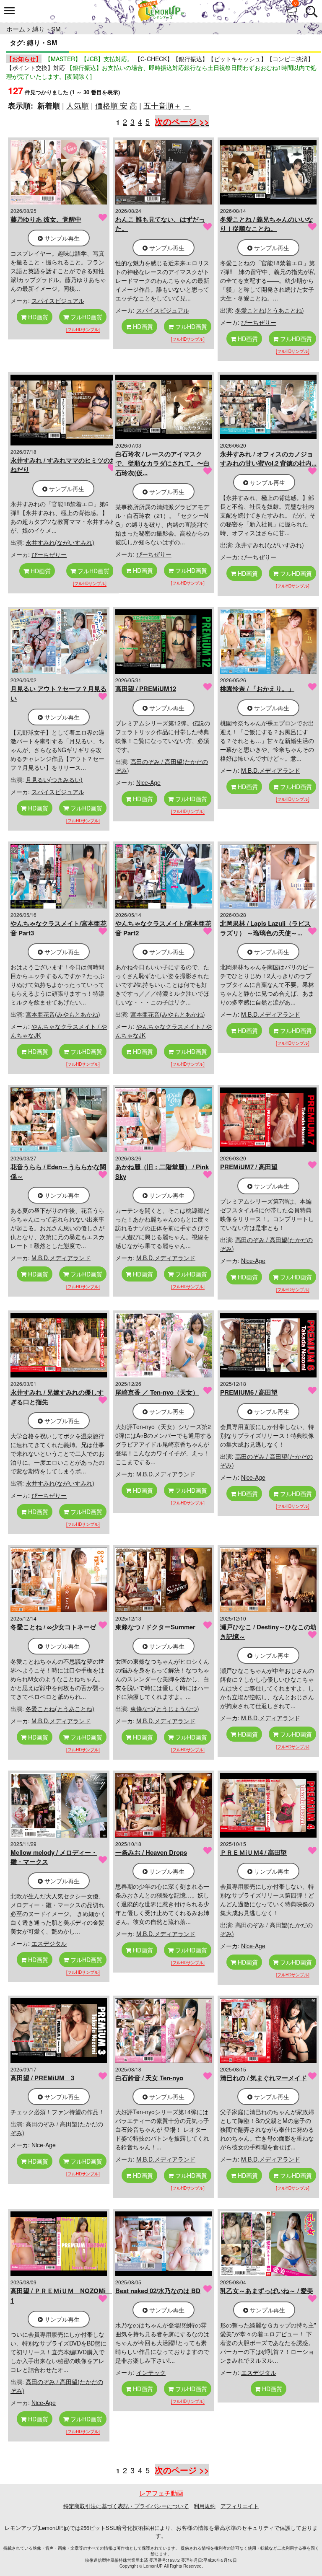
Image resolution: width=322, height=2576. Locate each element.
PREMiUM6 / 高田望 (249, 1392)
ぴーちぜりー (259, 322)
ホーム (16, 29)
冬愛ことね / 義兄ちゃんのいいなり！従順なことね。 (267, 224)
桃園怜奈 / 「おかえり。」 (257, 689)
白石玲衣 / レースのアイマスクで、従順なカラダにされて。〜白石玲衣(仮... (162, 463)
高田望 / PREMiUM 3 (42, 2078)
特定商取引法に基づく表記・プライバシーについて (126, 2506)
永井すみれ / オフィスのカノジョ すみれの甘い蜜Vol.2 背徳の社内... (268, 459)
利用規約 (205, 2506)
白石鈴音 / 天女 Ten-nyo (149, 2078)
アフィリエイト (240, 2506)
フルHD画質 (86, 317)
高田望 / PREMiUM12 (146, 689)
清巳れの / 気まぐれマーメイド (264, 2078)
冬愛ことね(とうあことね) (270, 310)
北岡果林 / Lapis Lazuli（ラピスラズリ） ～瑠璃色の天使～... (265, 928)
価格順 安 (111, 105)
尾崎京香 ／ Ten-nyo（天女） (157, 1392)
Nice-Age (148, 782)
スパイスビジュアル (58, 300)
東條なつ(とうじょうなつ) (165, 1709)
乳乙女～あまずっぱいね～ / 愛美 (267, 2291)
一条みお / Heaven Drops (151, 1852)
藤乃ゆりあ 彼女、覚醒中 (46, 219)
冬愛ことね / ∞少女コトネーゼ (53, 1627)
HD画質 (37, 317)
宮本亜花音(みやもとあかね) (63, 1014)
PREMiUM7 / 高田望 (249, 1167)
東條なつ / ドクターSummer (155, 1627)
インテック (151, 2372)
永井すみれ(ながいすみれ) (60, 542)
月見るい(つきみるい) (54, 779)
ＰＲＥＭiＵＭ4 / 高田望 (253, 1852)
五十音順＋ (162, 105)
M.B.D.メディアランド (271, 770)
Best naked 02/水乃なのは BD (158, 2291)
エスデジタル (49, 1943)
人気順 (78, 105)
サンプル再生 (61, 238)
